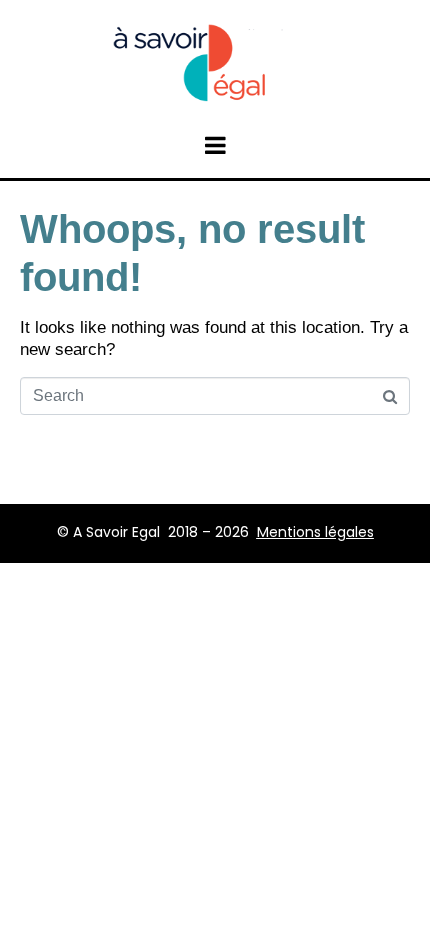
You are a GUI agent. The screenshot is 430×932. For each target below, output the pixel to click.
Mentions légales (315, 532)
